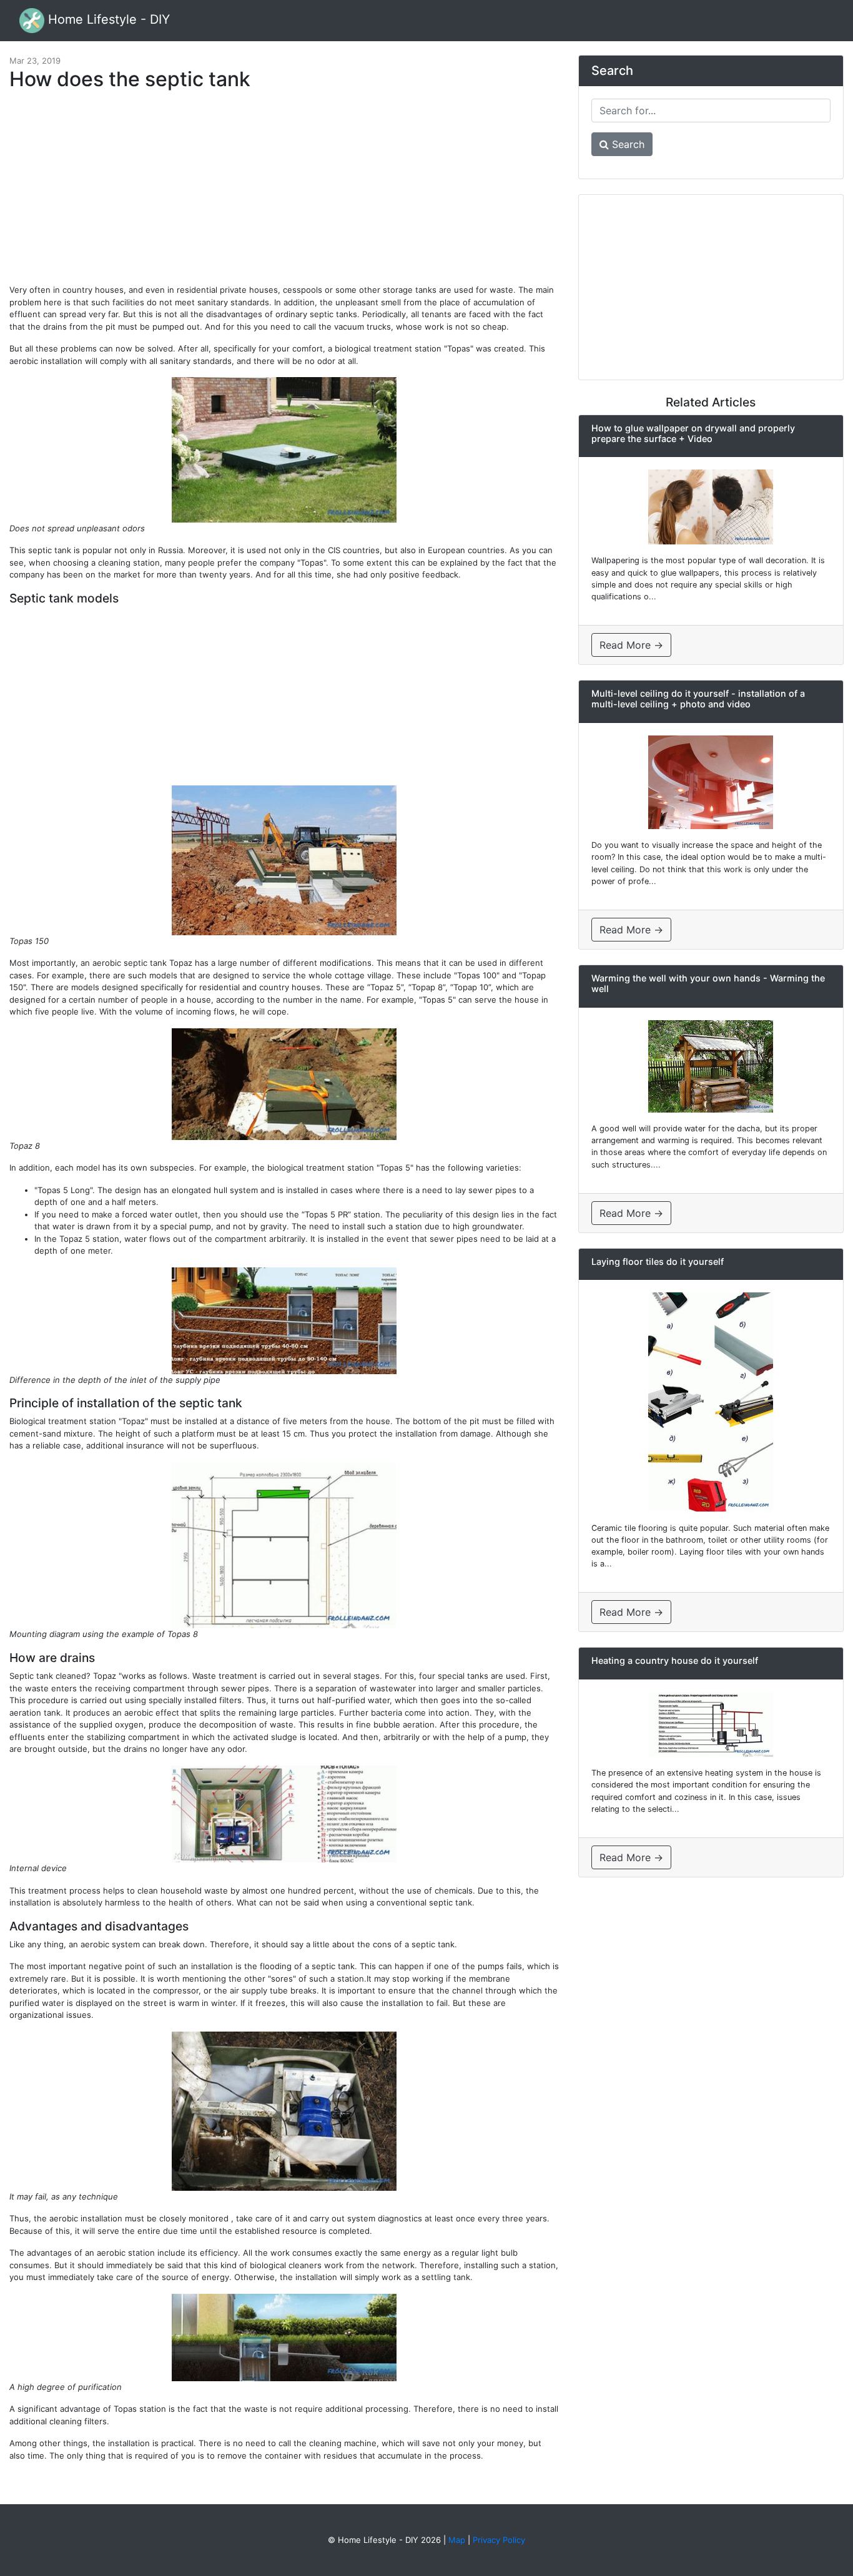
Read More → (631, 645)
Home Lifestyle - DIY (107, 19)
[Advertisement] (284, 194)
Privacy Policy (499, 2540)
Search (627, 144)
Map (457, 2540)
